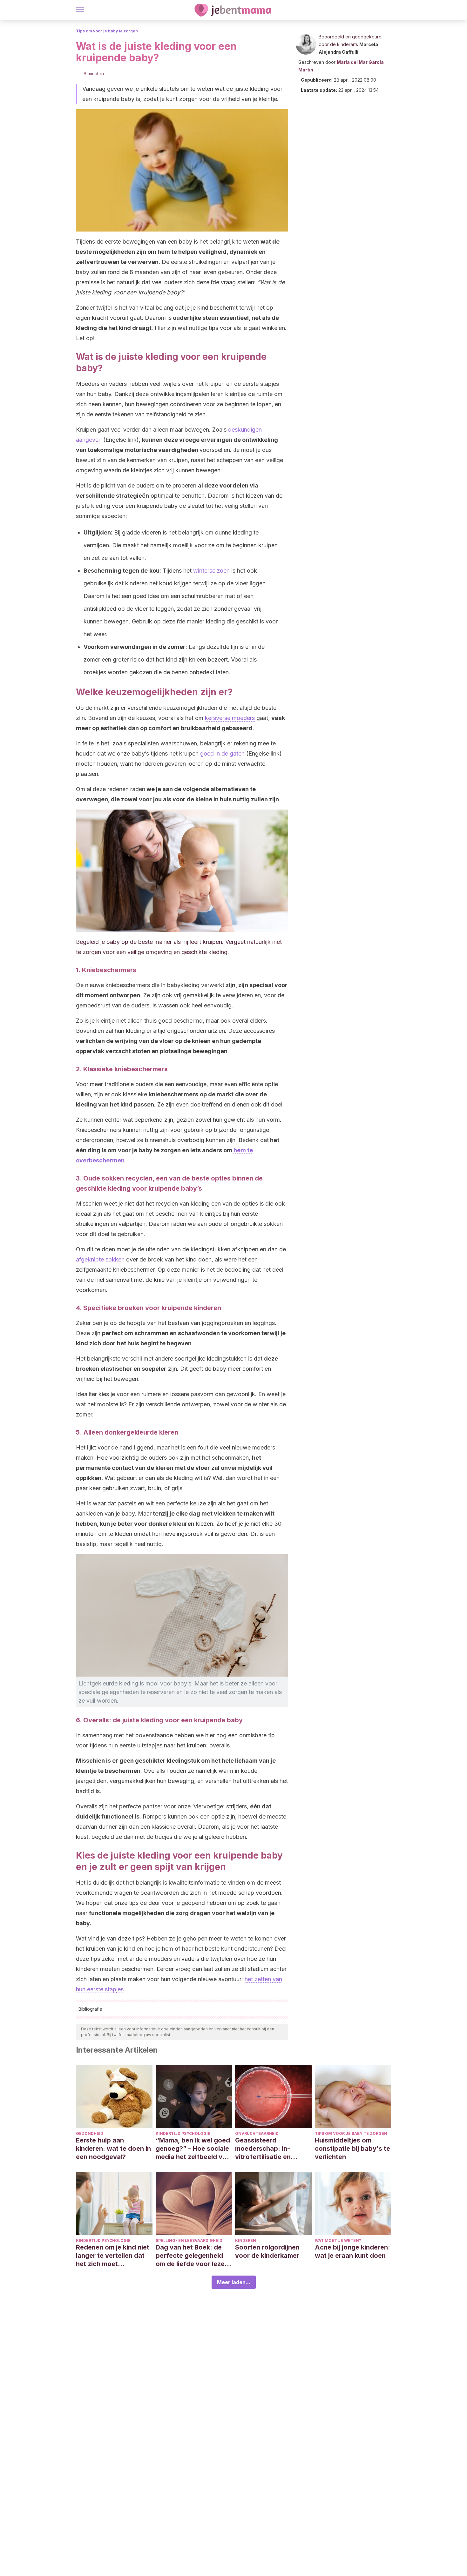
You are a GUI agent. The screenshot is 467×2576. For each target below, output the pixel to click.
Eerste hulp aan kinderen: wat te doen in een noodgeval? (113, 2149)
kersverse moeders (230, 718)
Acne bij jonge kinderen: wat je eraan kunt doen (352, 2251)
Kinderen (246, 2240)
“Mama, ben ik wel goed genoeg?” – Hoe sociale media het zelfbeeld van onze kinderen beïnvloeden (193, 2149)
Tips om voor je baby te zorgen (107, 31)
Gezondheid (90, 2133)
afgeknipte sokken (100, 1259)
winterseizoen (211, 571)
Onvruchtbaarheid (257, 2133)
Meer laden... (234, 2282)
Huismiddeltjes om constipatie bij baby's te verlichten (352, 2149)
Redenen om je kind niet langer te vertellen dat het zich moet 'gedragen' (113, 2256)
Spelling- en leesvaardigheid (189, 2240)
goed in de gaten (222, 753)
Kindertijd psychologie (183, 2133)
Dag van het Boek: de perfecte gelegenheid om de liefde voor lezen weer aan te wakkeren (192, 2256)
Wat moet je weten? (338, 2240)
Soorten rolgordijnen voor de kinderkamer (267, 2251)
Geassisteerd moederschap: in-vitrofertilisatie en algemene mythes (263, 2149)
